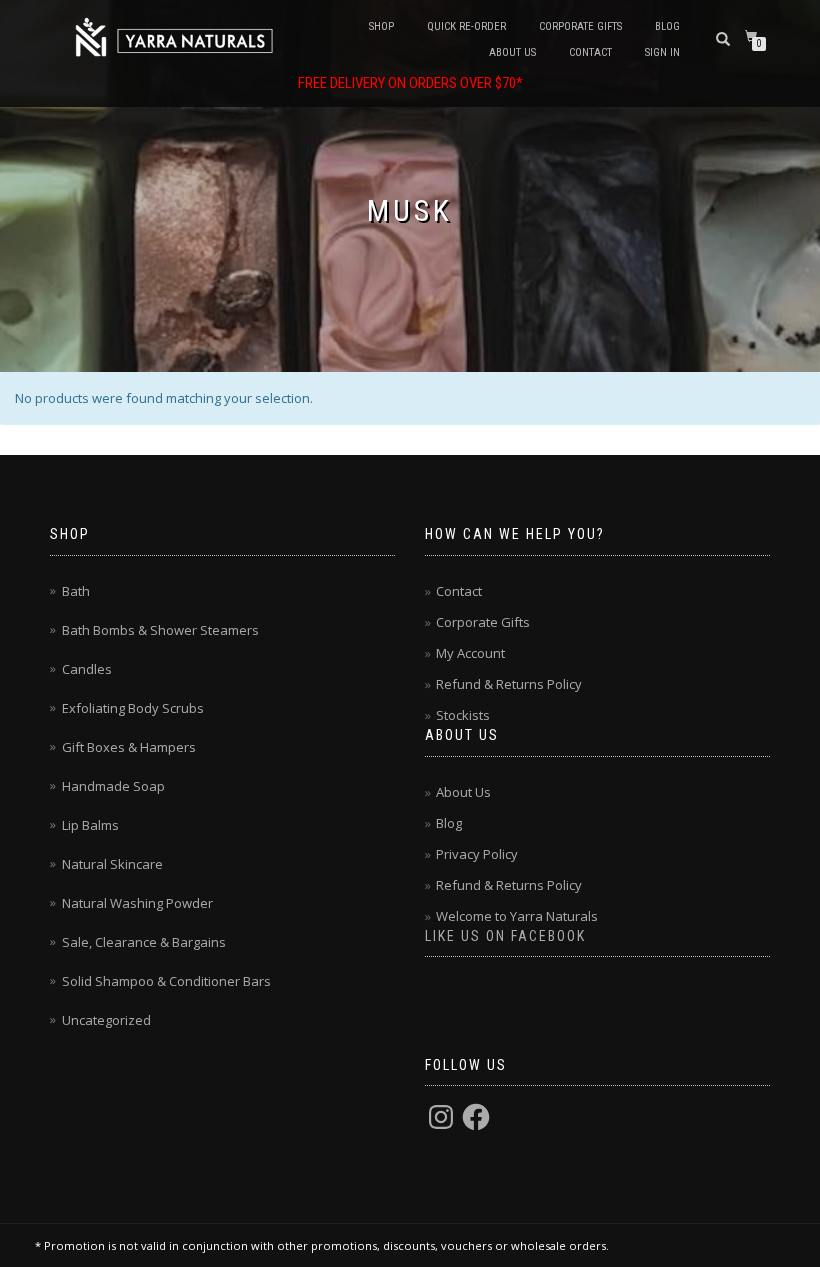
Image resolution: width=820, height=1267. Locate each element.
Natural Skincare (112, 864)
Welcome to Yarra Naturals (517, 916)
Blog (667, 26)
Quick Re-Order (466, 26)
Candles (87, 669)
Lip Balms (90, 825)
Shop (381, 26)
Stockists (463, 715)
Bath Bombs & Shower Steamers (160, 630)
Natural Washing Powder (137, 903)
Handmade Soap (113, 786)
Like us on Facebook (505, 936)
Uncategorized (106, 1020)
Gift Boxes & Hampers (129, 747)
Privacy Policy (477, 854)
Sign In (662, 52)
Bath (76, 591)
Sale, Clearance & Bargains (144, 942)
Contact (590, 52)
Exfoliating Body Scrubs (133, 708)
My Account (470, 653)
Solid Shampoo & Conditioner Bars (166, 981)
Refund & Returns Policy (509, 684)
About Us (512, 52)
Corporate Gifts (580, 26)
